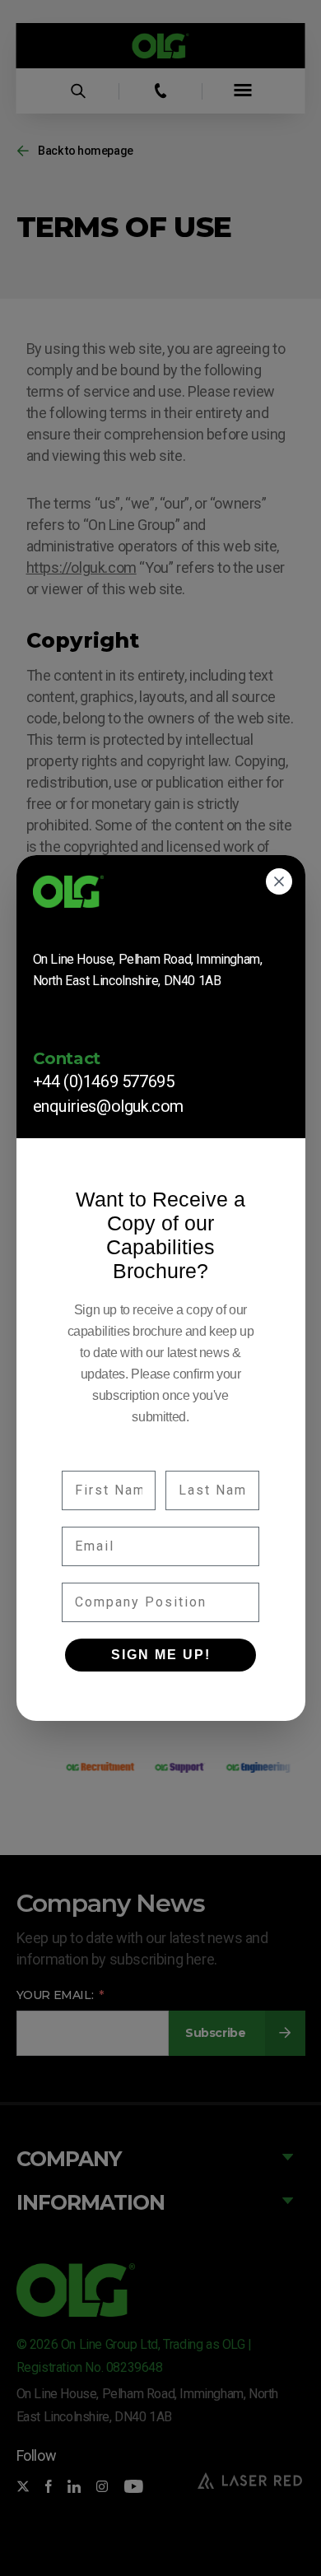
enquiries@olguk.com (108, 1106)
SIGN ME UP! (161, 1655)
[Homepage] (161, 897)
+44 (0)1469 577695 (104, 1081)
